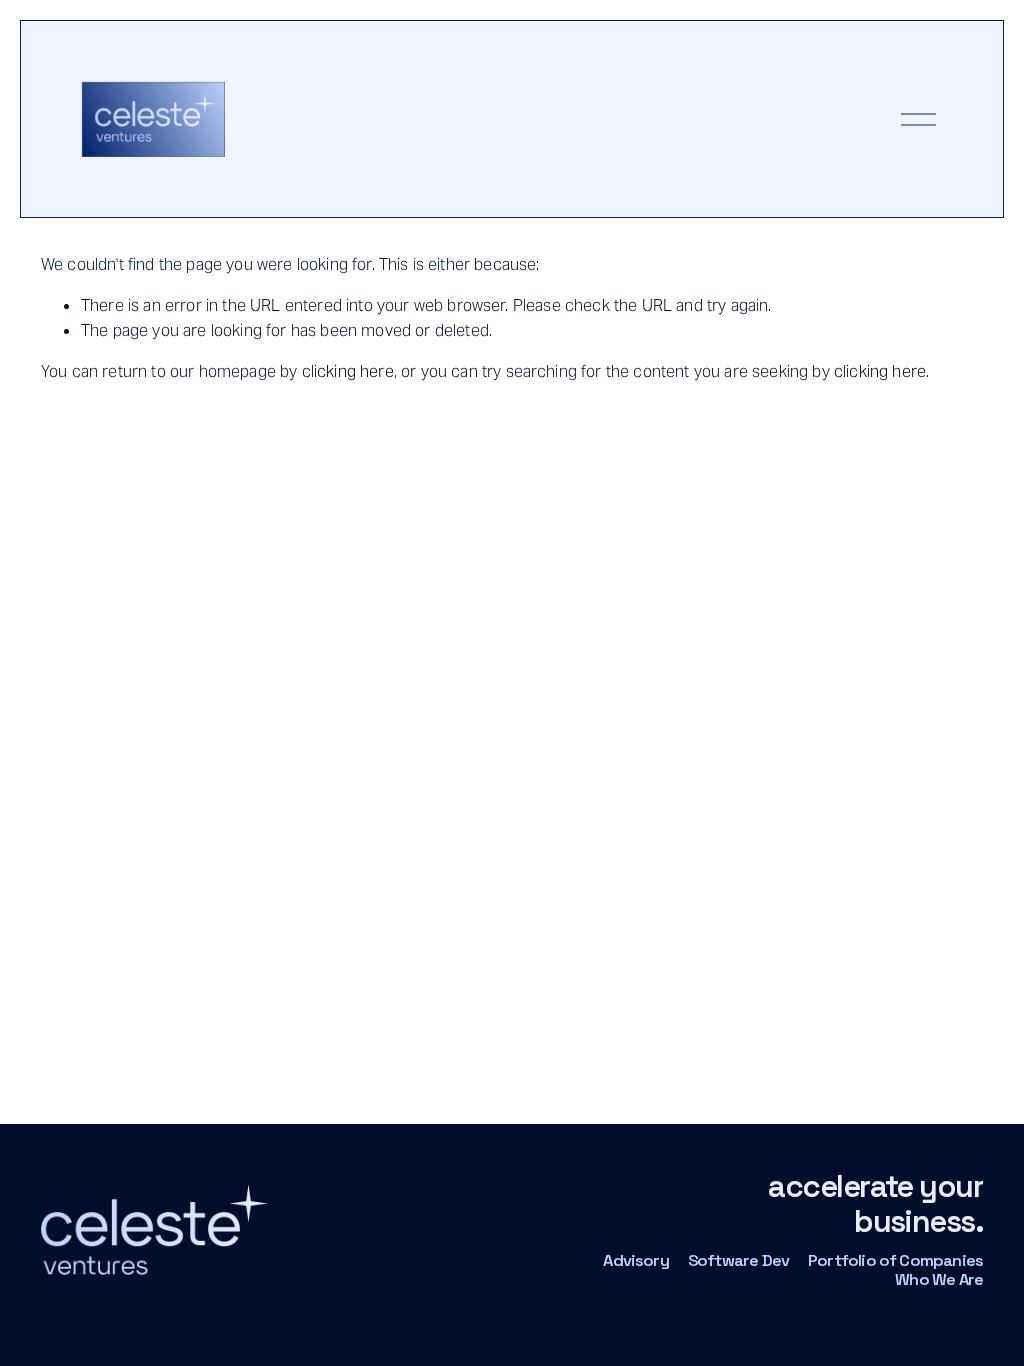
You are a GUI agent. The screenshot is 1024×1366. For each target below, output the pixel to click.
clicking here (348, 371)
